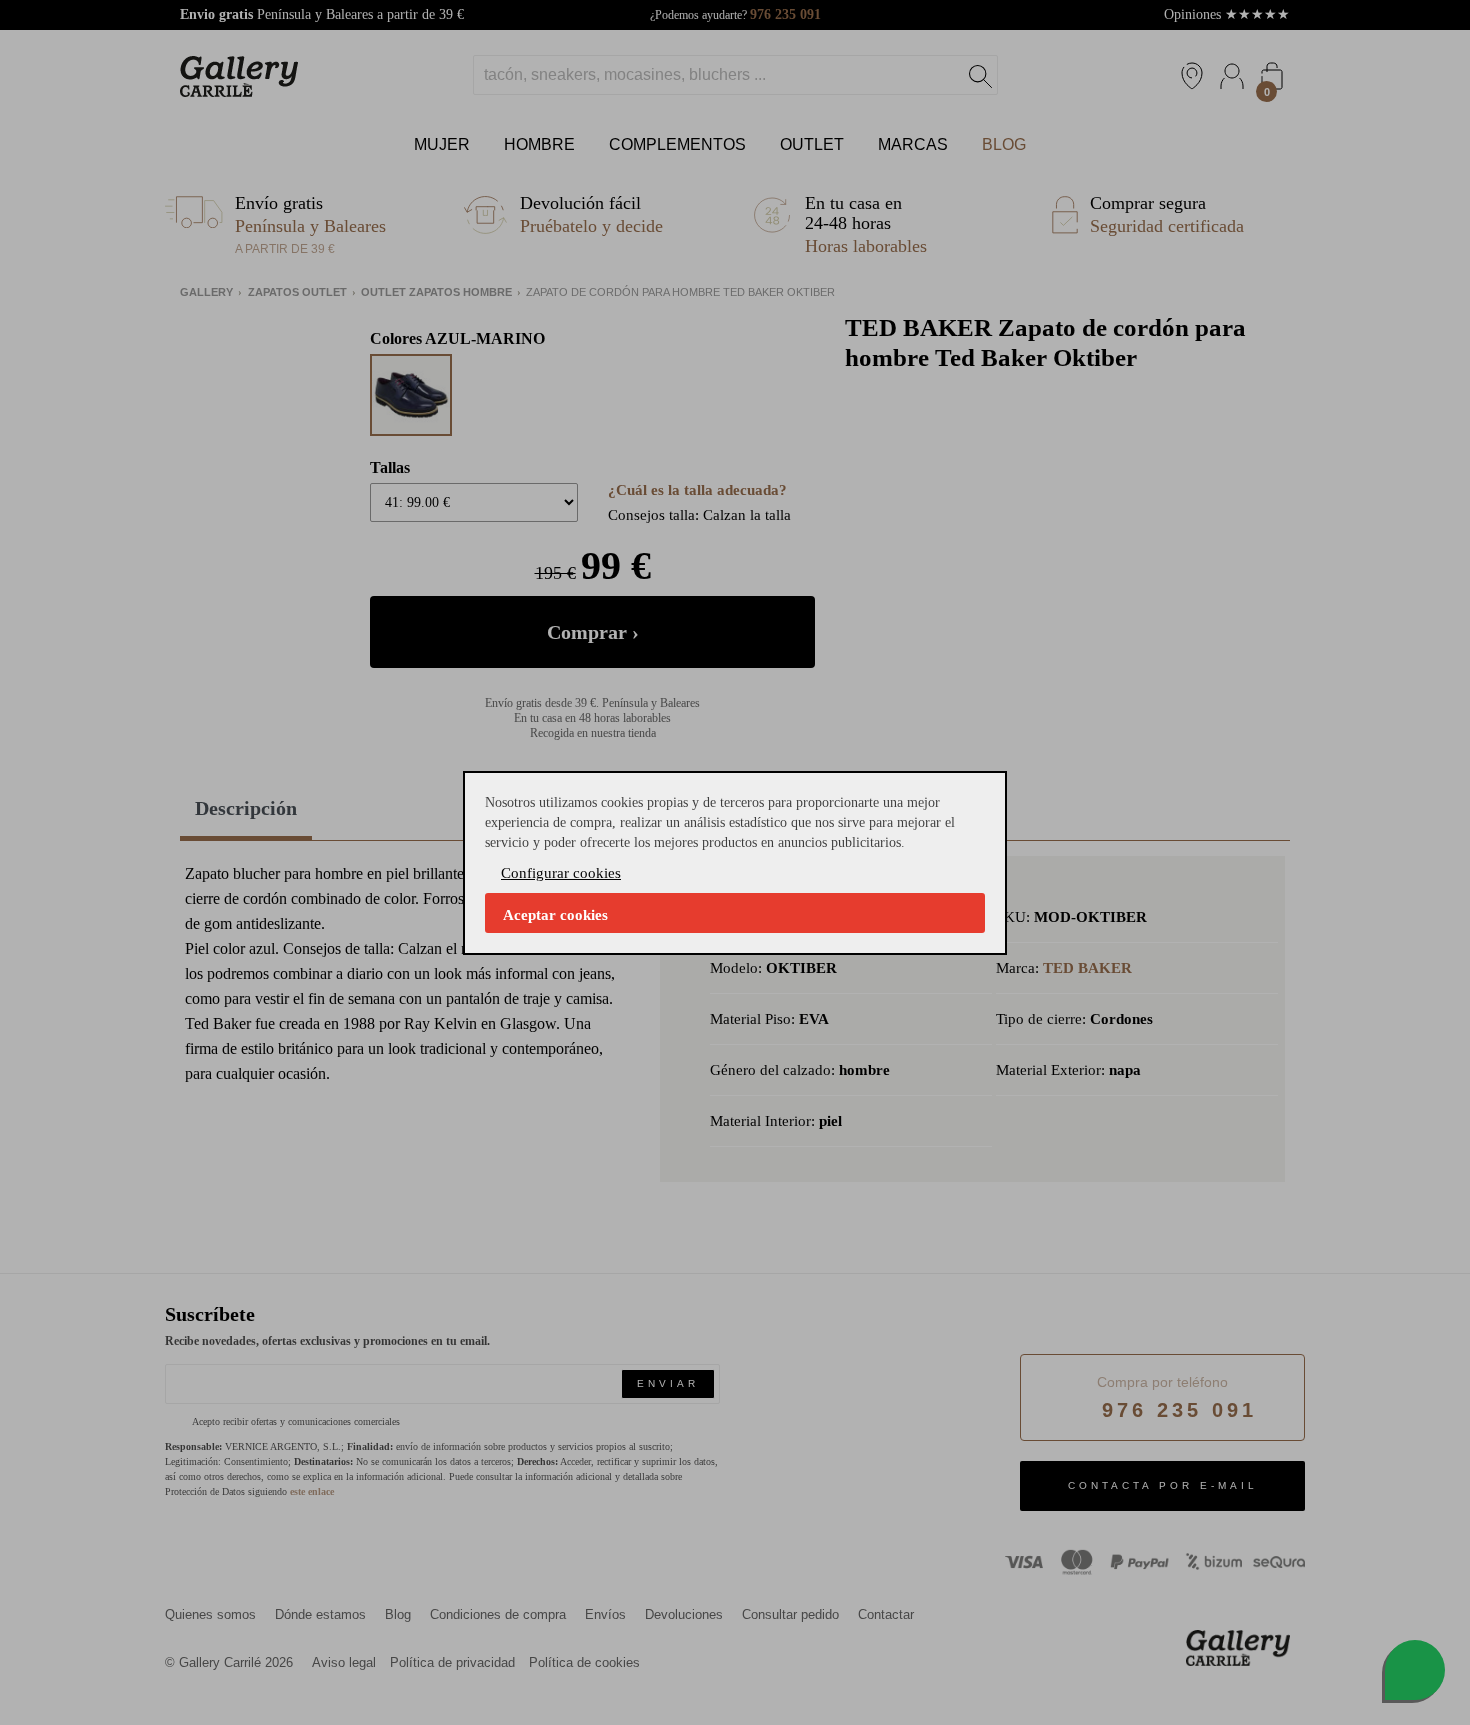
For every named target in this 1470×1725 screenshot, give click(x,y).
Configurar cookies (561, 873)
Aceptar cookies (555, 915)
